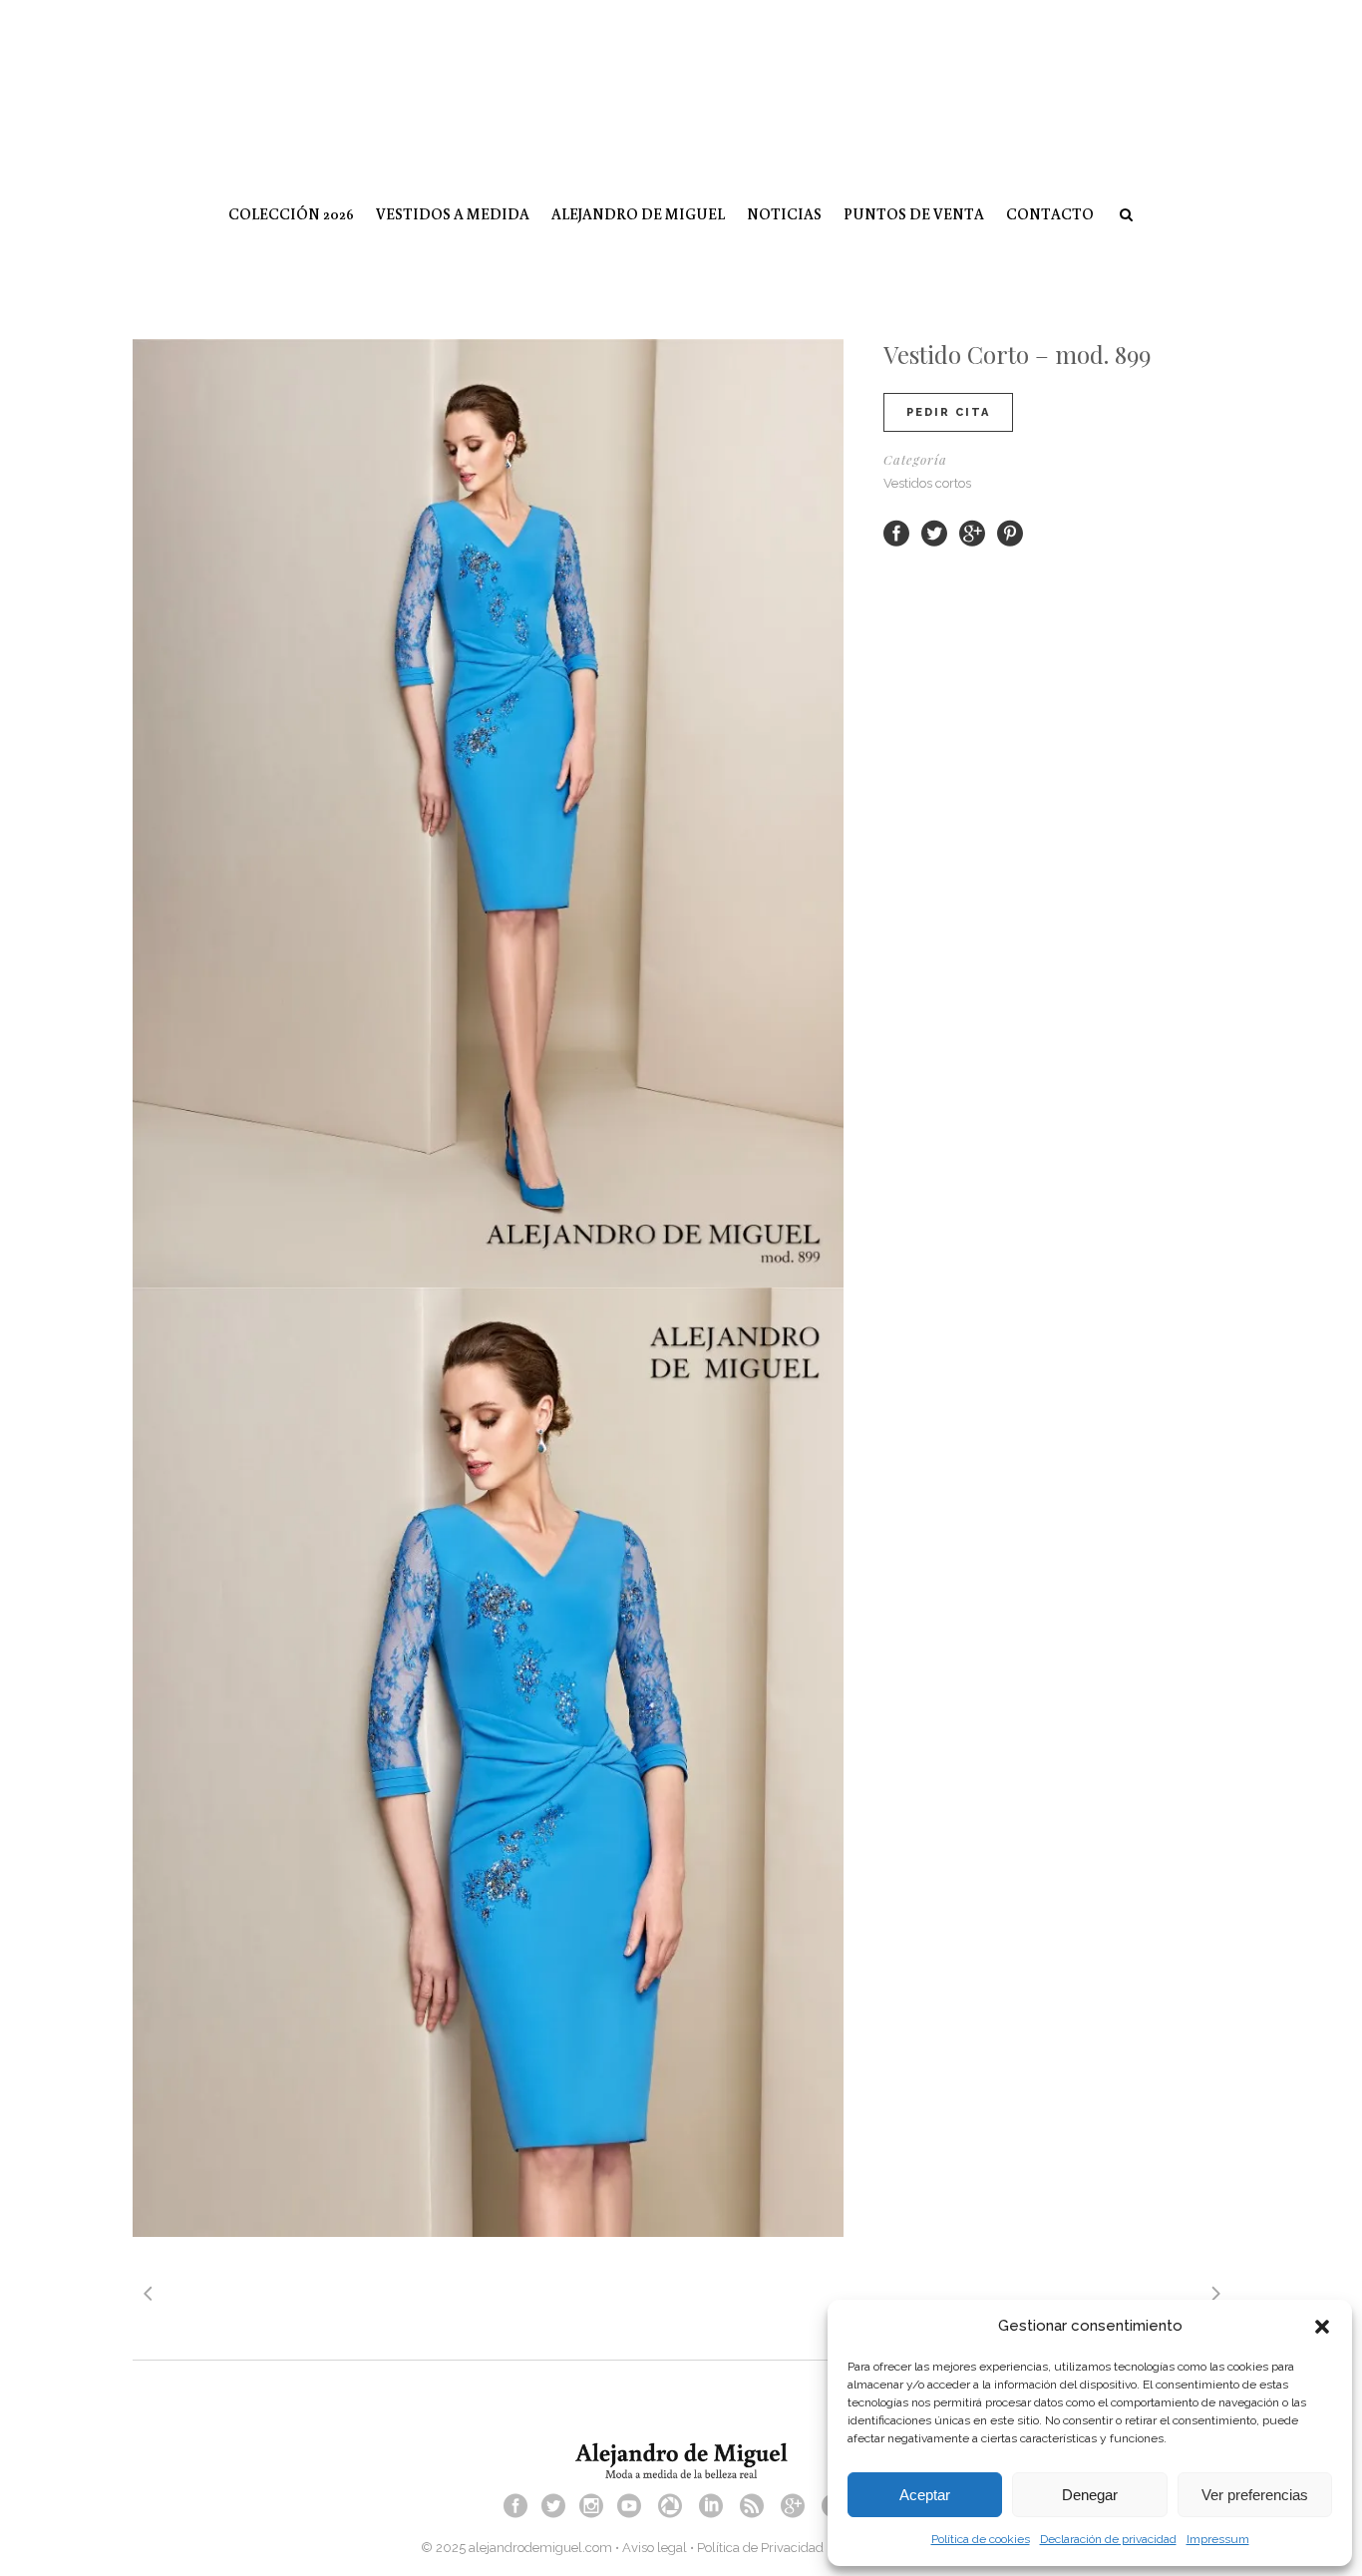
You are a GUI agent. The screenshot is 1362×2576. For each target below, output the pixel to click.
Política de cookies (981, 2539)
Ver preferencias (1255, 2495)
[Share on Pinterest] (1010, 532)
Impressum (1218, 2539)
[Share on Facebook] (896, 532)
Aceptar (925, 2495)
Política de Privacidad (760, 2548)
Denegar (1090, 2495)
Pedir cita (948, 412)
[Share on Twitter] (934, 532)
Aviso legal (655, 2548)
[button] (1322, 2327)
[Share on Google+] (972, 532)
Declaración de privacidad (1108, 2539)
